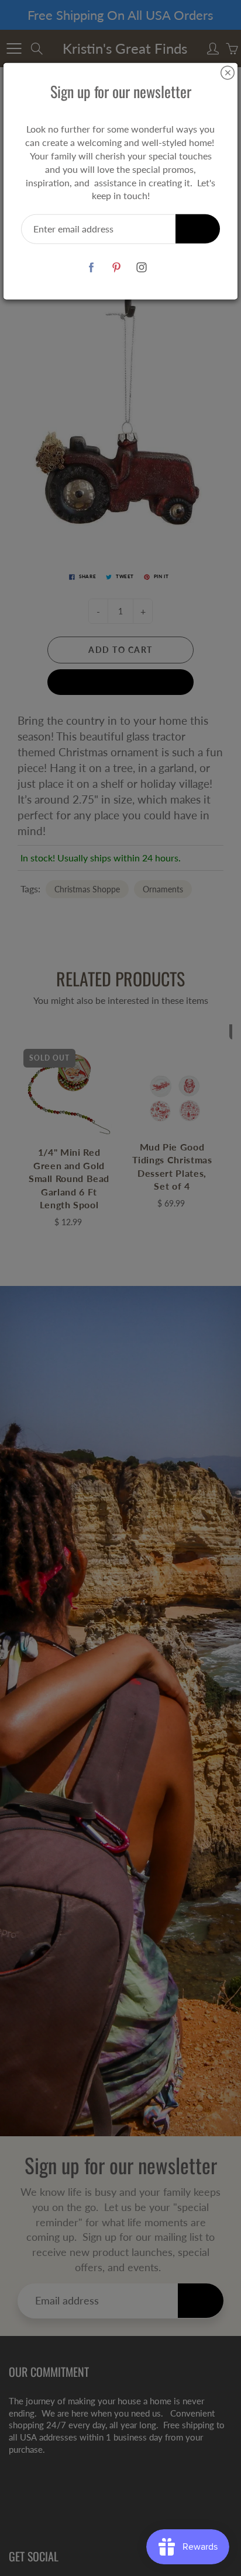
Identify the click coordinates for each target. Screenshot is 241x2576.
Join (198, 229)
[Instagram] (142, 267)
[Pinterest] (117, 267)
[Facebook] (92, 267)
